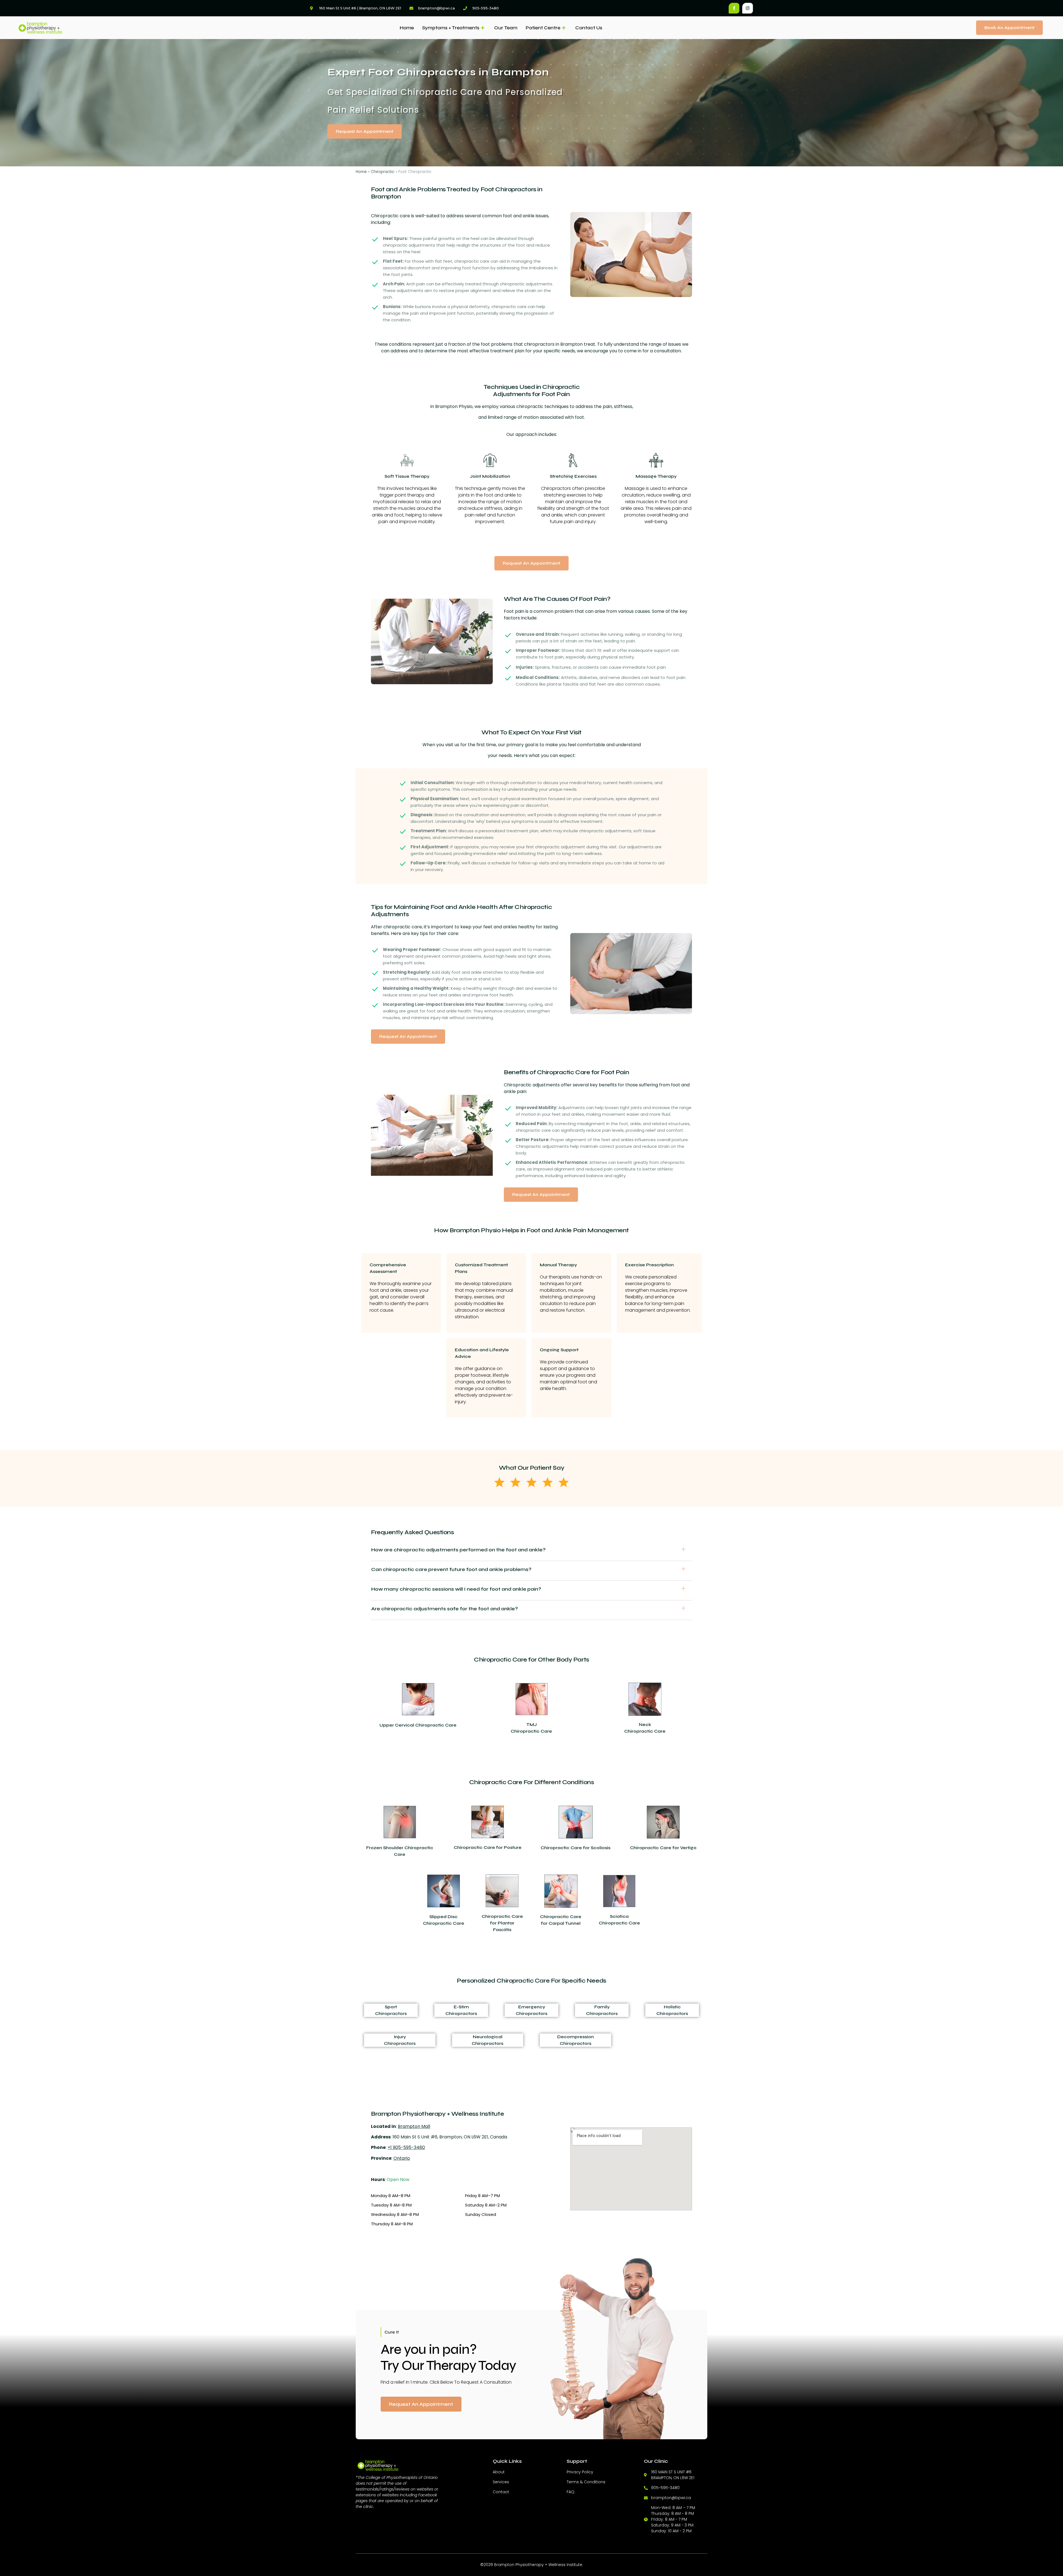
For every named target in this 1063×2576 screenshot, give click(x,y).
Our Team (506, 28)
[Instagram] (748, 8)
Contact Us (589, 28)
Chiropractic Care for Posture (488, 1847)
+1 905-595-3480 (406, 2147)
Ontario (402, 2158)
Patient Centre (543, 28)
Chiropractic (383, 172)
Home (407, 28)
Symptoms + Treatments (451, 28)
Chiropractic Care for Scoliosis (576, 1848)
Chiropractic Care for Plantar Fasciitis (502, 1923)
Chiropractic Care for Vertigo (663, 1848)
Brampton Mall (414, 2126)
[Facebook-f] (734, 8)
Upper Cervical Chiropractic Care (418, 1725)
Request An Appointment (421, 2404)
